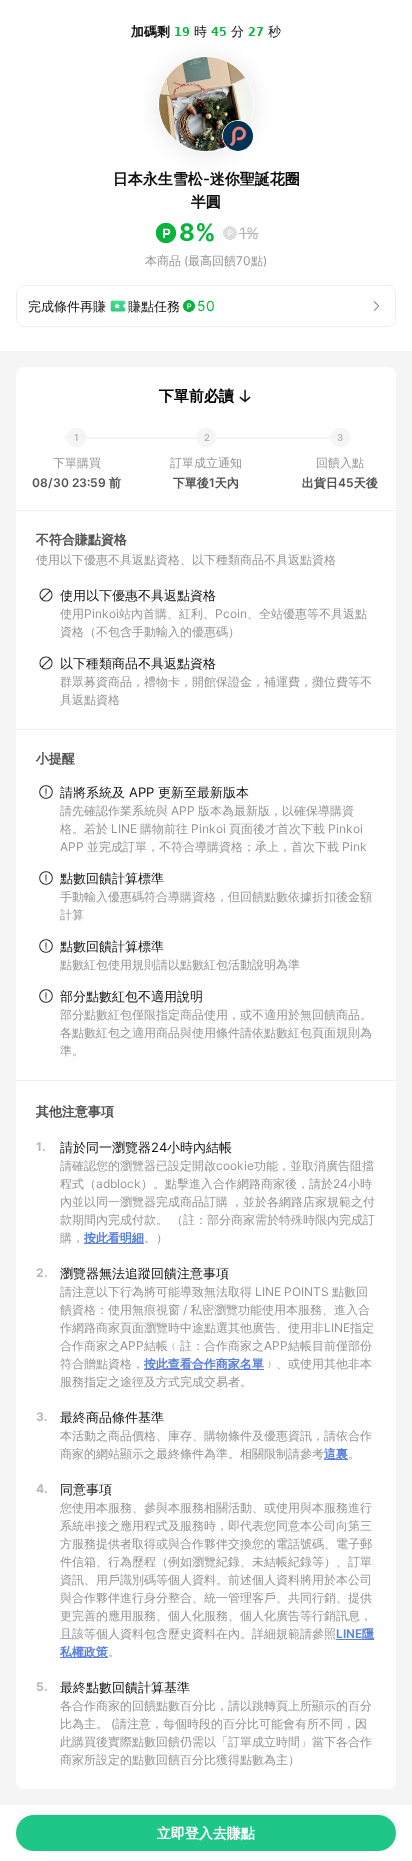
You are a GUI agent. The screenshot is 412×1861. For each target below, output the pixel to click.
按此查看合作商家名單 (204, 1363)
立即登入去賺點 (206, 1832)
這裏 (336, 1453)
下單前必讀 (196, 396)
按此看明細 (114, 1237)
